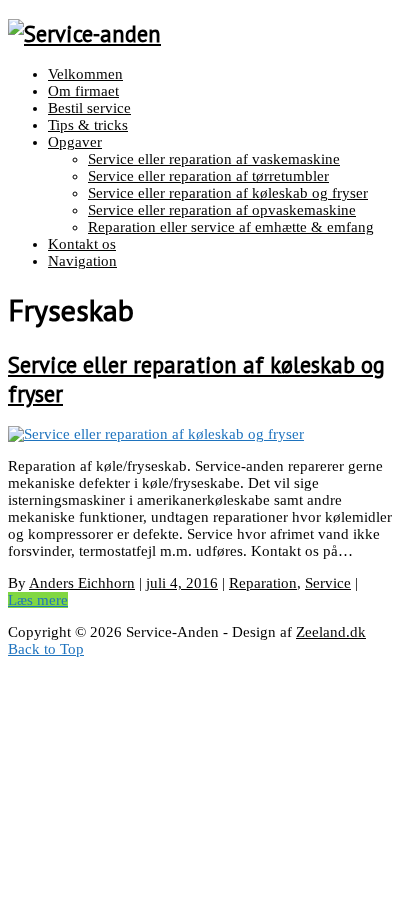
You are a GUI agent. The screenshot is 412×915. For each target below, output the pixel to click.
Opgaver (75, 142)
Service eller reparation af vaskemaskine (214, 159)
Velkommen (85, 74)
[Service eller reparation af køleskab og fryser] (156, 434)
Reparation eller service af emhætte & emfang (231, 227)
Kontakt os (82, 244)
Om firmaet (83, 91)
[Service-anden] (84, 33)
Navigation (82, 261)
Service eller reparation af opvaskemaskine (222, 210)
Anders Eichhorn (82, 583)
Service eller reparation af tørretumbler (208, 176)
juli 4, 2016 (182, 583)
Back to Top (46, 649)
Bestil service (89, 108)
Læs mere (38, 600)
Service (328, 583)
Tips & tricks (88, 125)
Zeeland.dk (331, 632)
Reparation (263, 583)
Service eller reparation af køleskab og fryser (228, 193)
